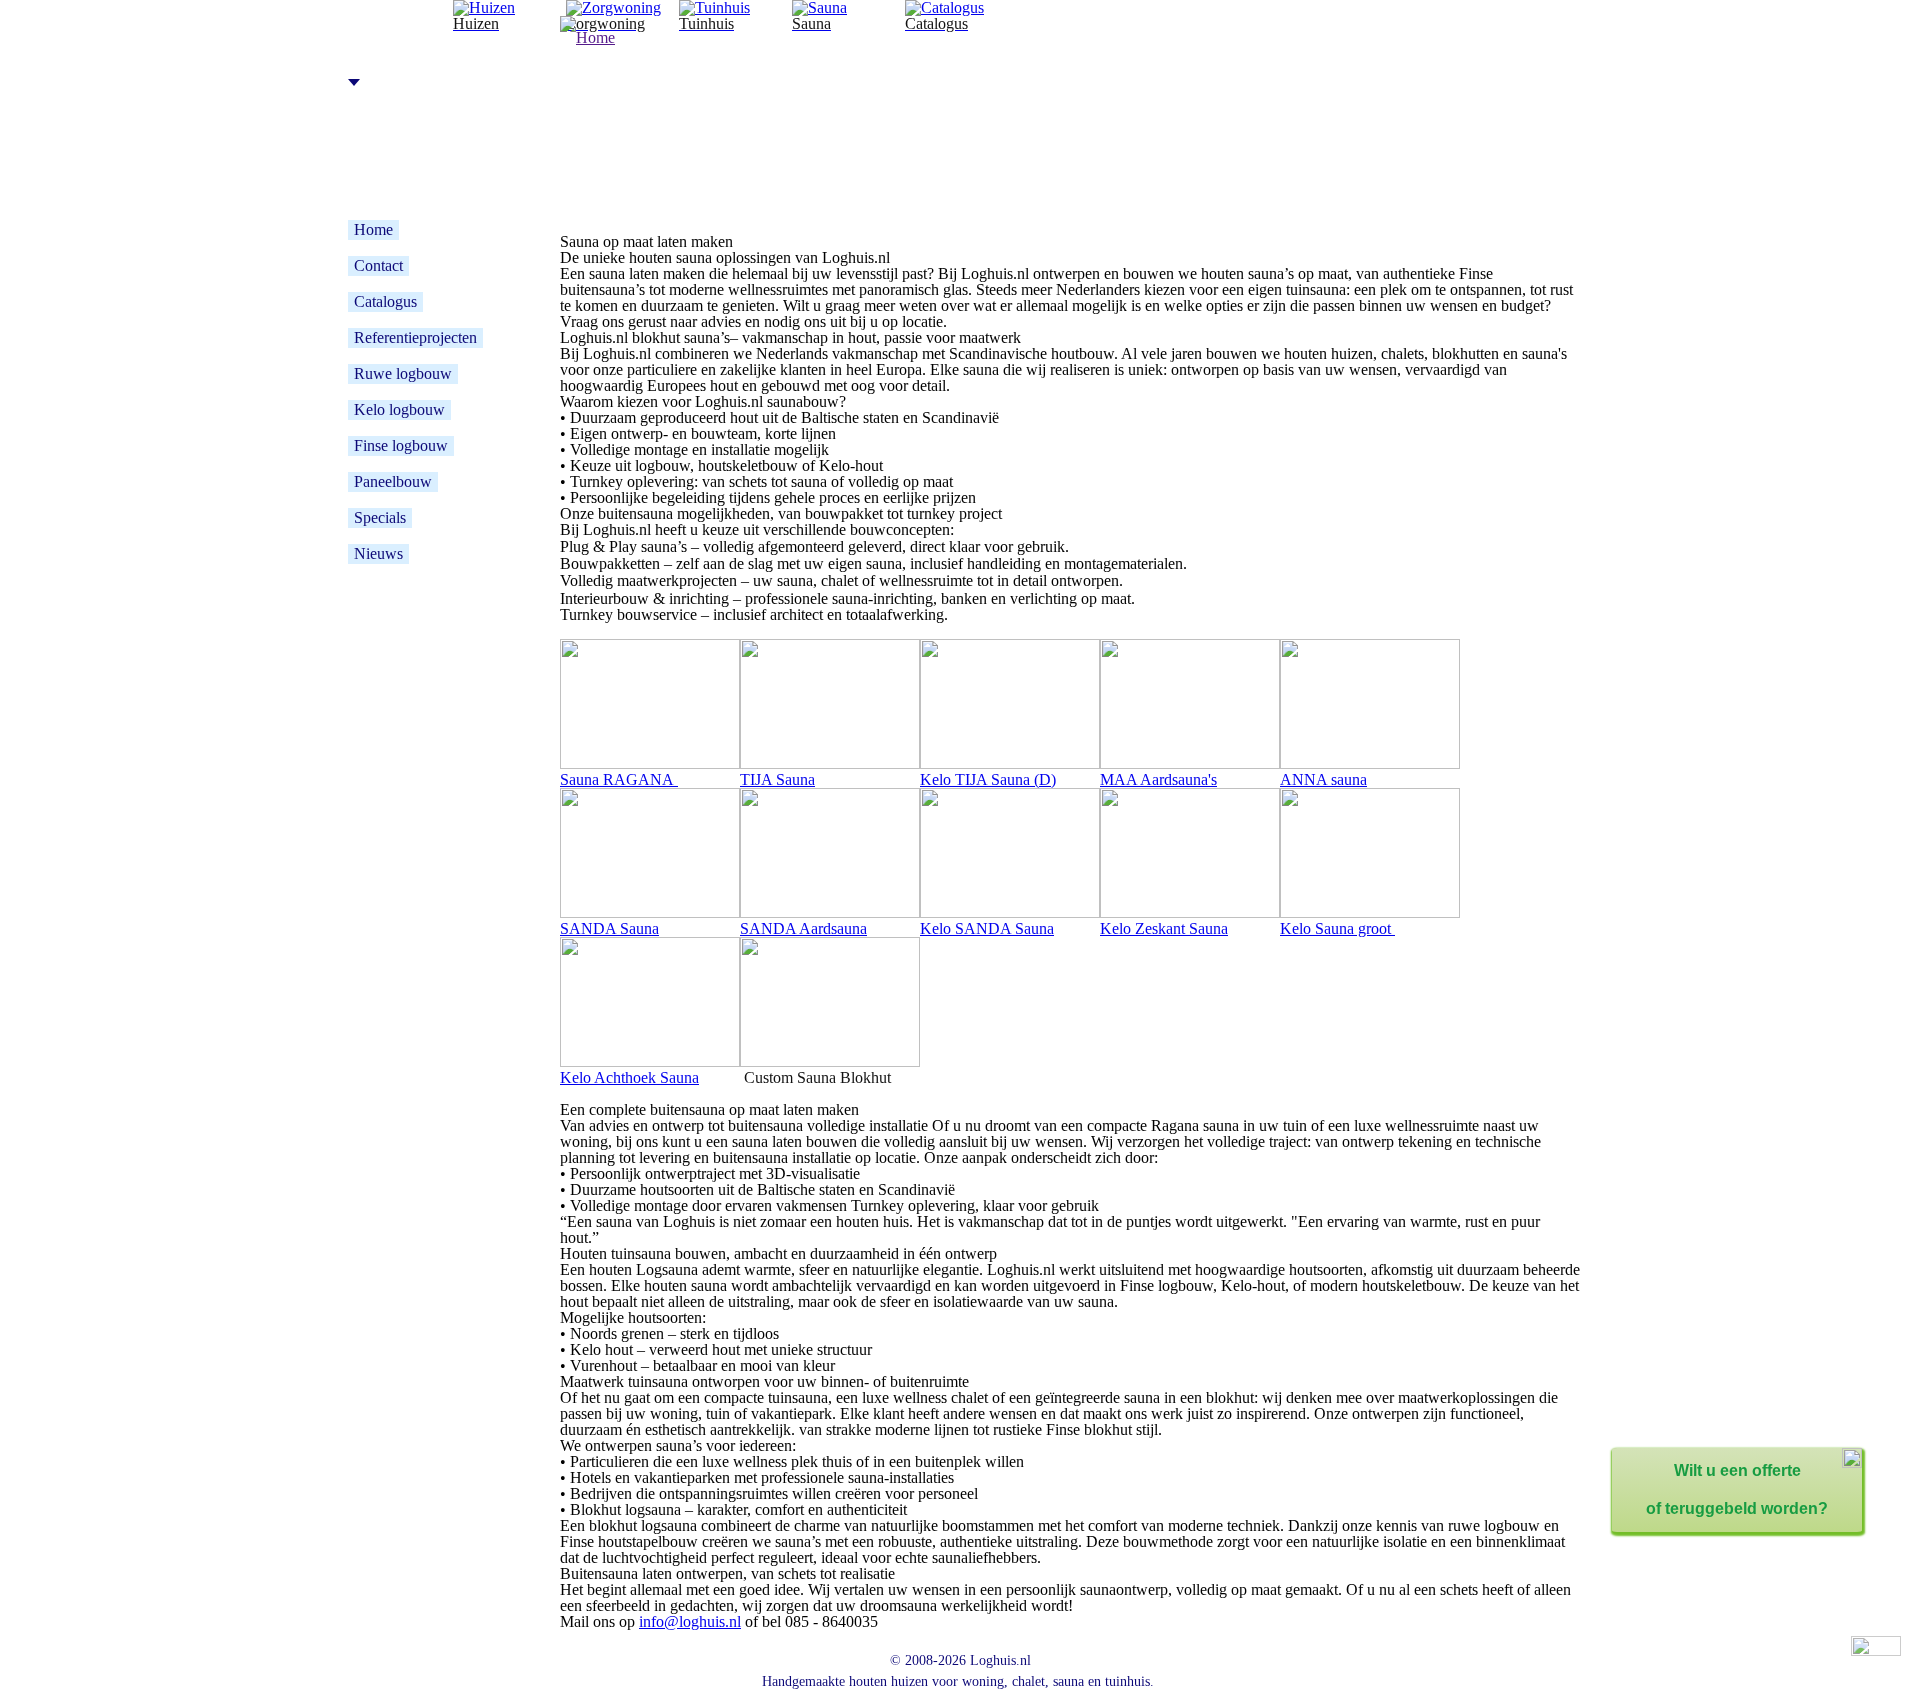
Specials (380, 517)
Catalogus (385, 301)
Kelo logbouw (399, 409)
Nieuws (378, 553)
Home (373, 229)
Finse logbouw (401, 445)
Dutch (377, 81)
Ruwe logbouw (403, 373)
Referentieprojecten (415, 337)
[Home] (897, 119)
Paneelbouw (393, 481)
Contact (378, 265)
